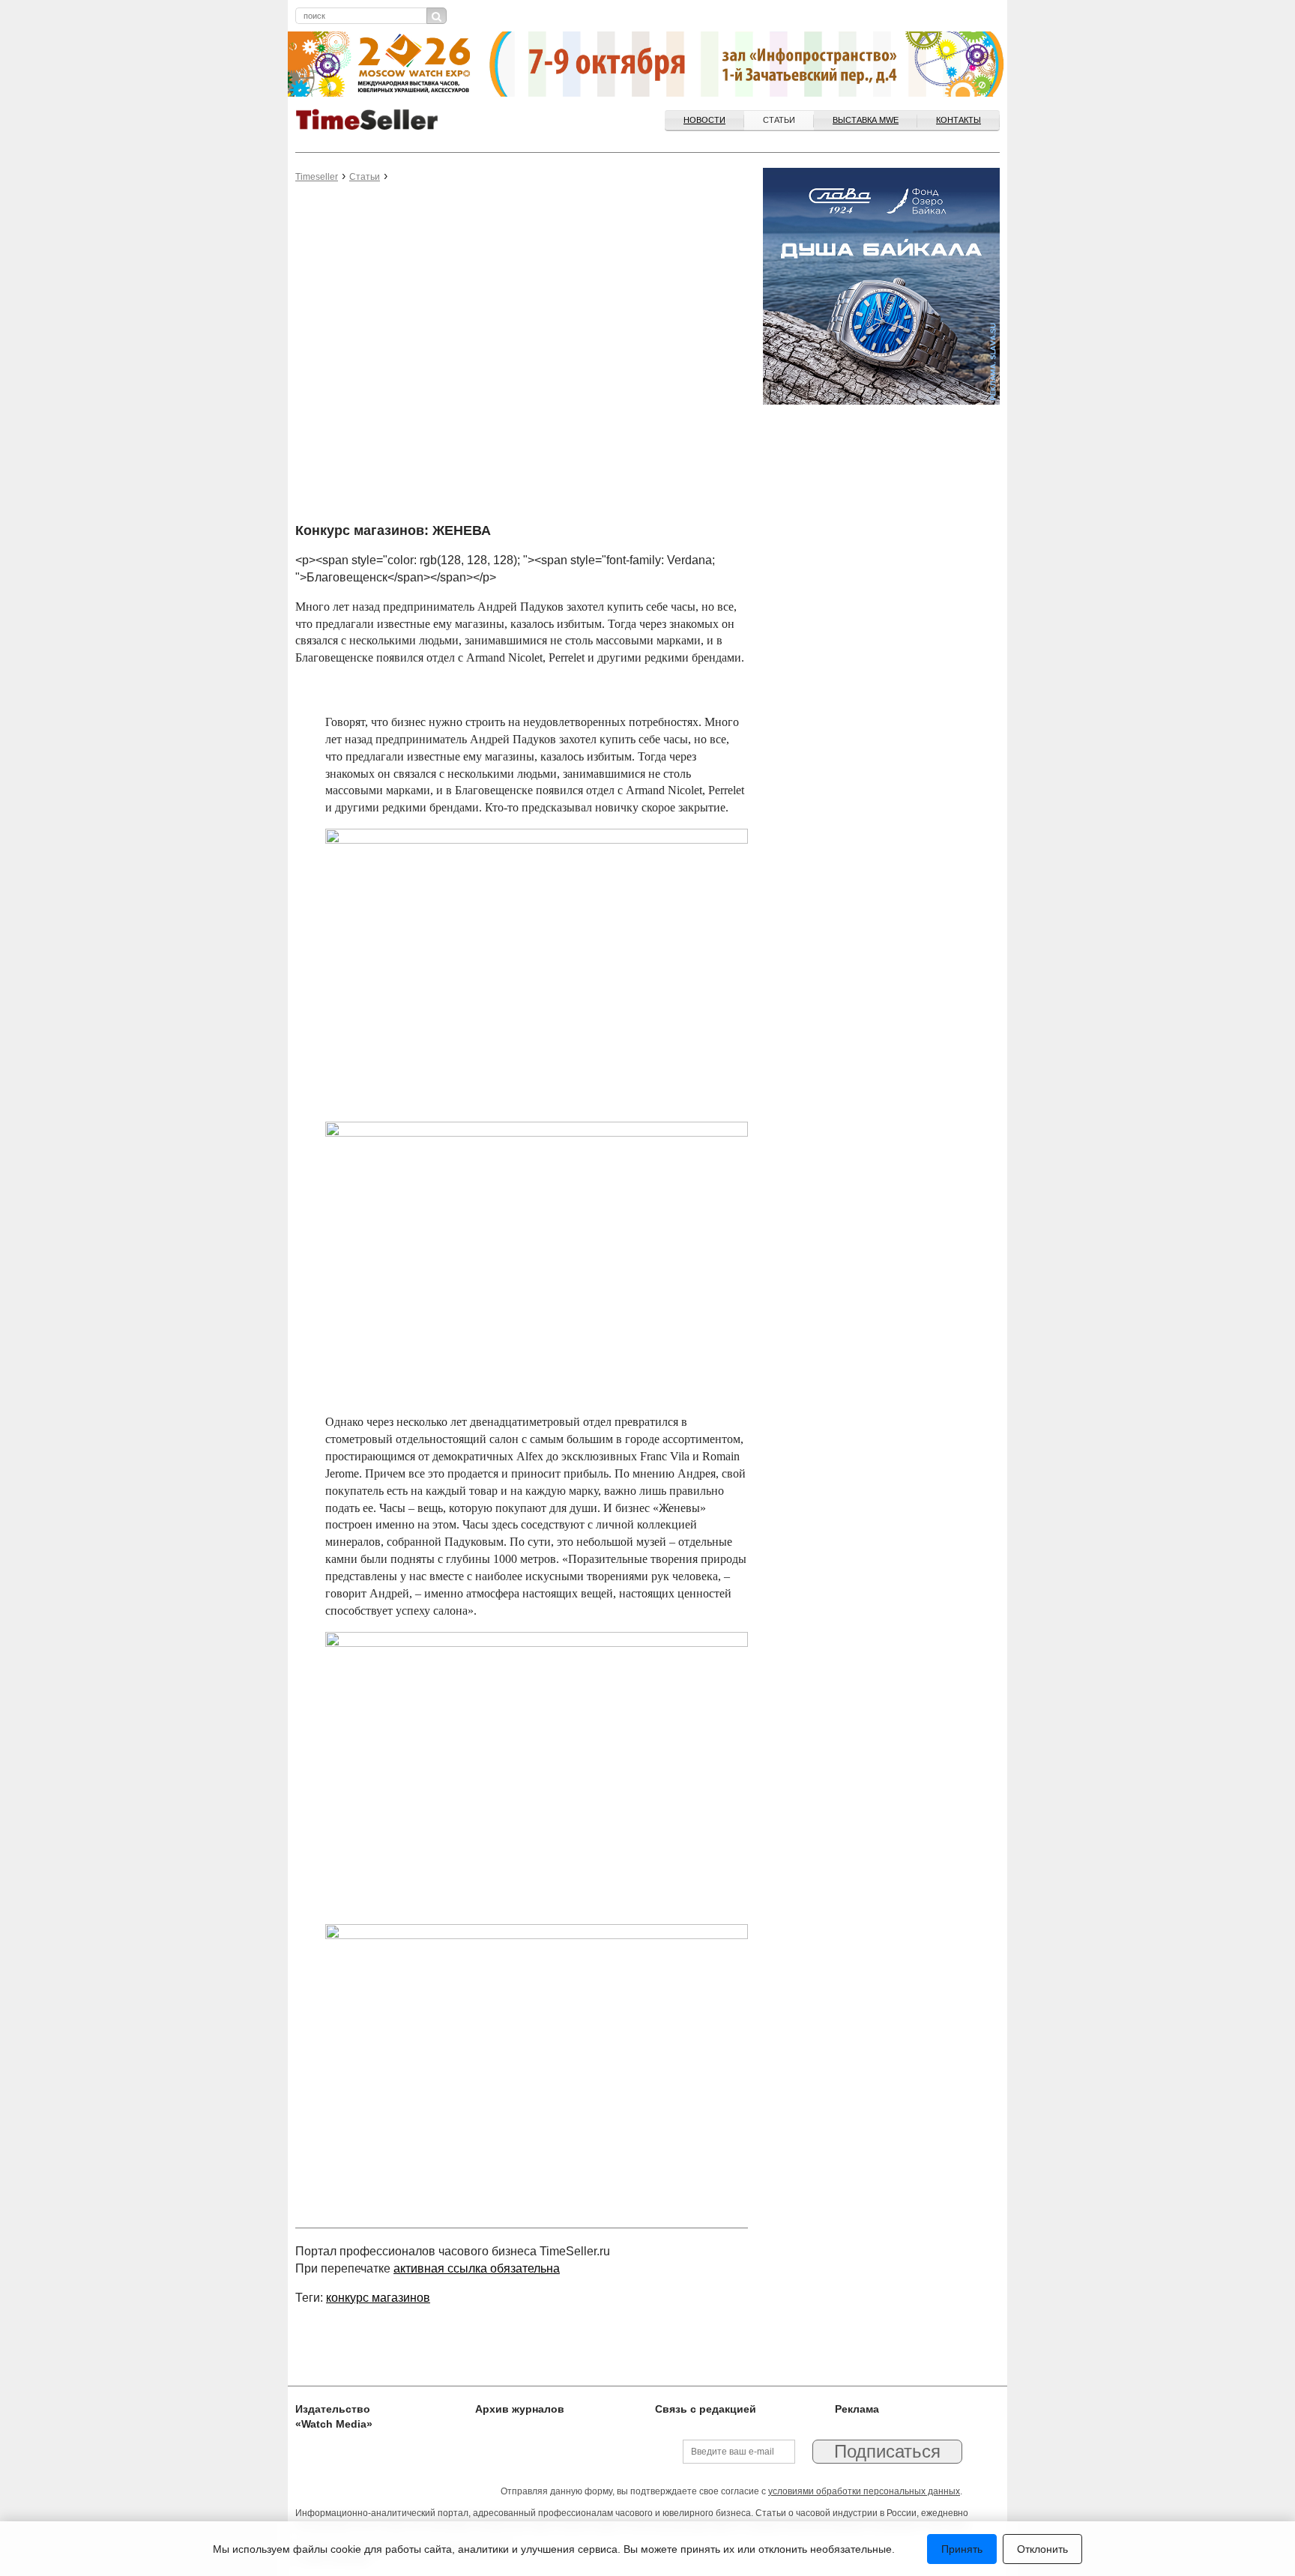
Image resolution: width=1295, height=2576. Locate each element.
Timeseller (317, 177)
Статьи (779, 120)
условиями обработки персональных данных (864, 2491)
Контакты (959, 120)
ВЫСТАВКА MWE (866, 120)
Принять (962, 2549)
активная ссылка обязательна (477, 2268)
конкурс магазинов (378, 2298)
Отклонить (1042, 2549)
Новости (704, 120)
